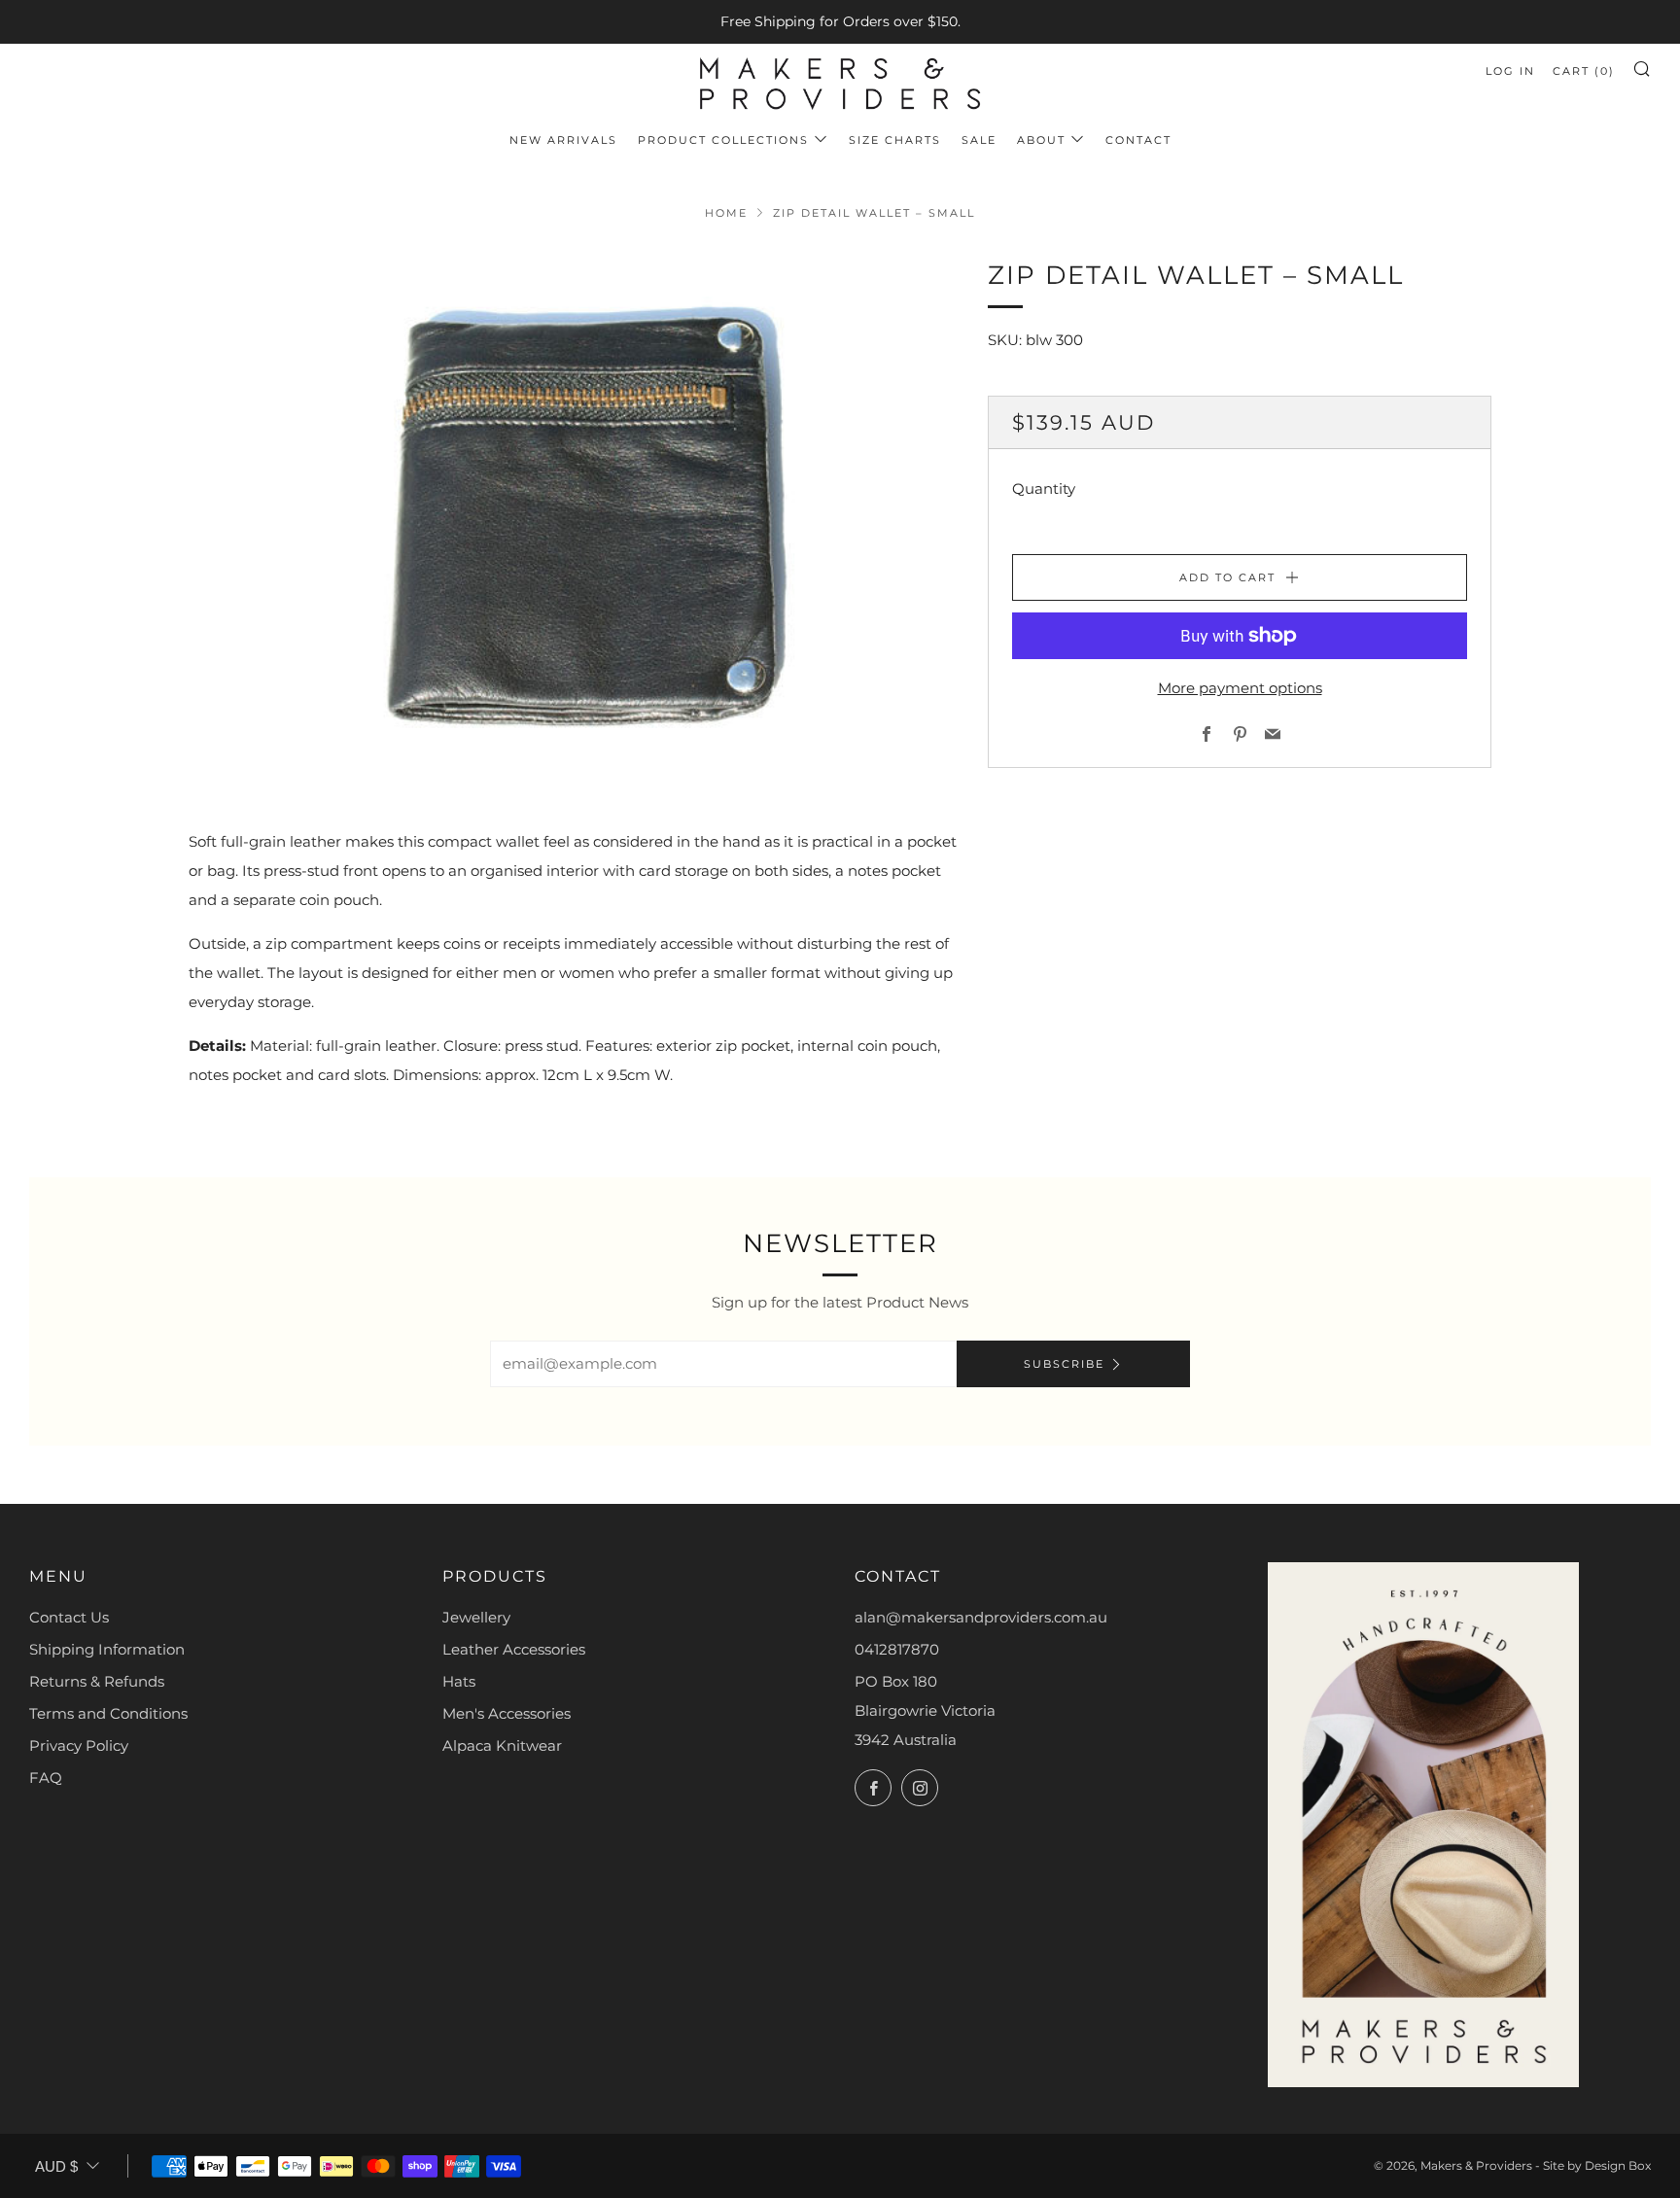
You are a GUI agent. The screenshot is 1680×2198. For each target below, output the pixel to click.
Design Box (1618, 2165)
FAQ (46, 1778)
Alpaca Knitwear (502, 1745)
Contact (1138, 140)
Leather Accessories (514, 1649)
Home (726, 213)
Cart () (1584, 71)
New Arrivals (563, 140)
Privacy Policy (79, 1745)
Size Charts (895, 140)
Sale (979, 140)
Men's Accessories (507, 1713)
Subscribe (1064, 1364)
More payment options (1240, 688)
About (1041, 140)
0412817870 (897, 1649)
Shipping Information (107, 1649)
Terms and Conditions (108, 1713)
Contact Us (69, 1617)
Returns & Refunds (97, 1681)
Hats (459, 1681)
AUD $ (56, 2166)
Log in (1510, 71)
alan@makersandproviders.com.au (981, 1617)
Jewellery (476, 1617)
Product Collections (723, 140)
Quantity (1044, 488)
